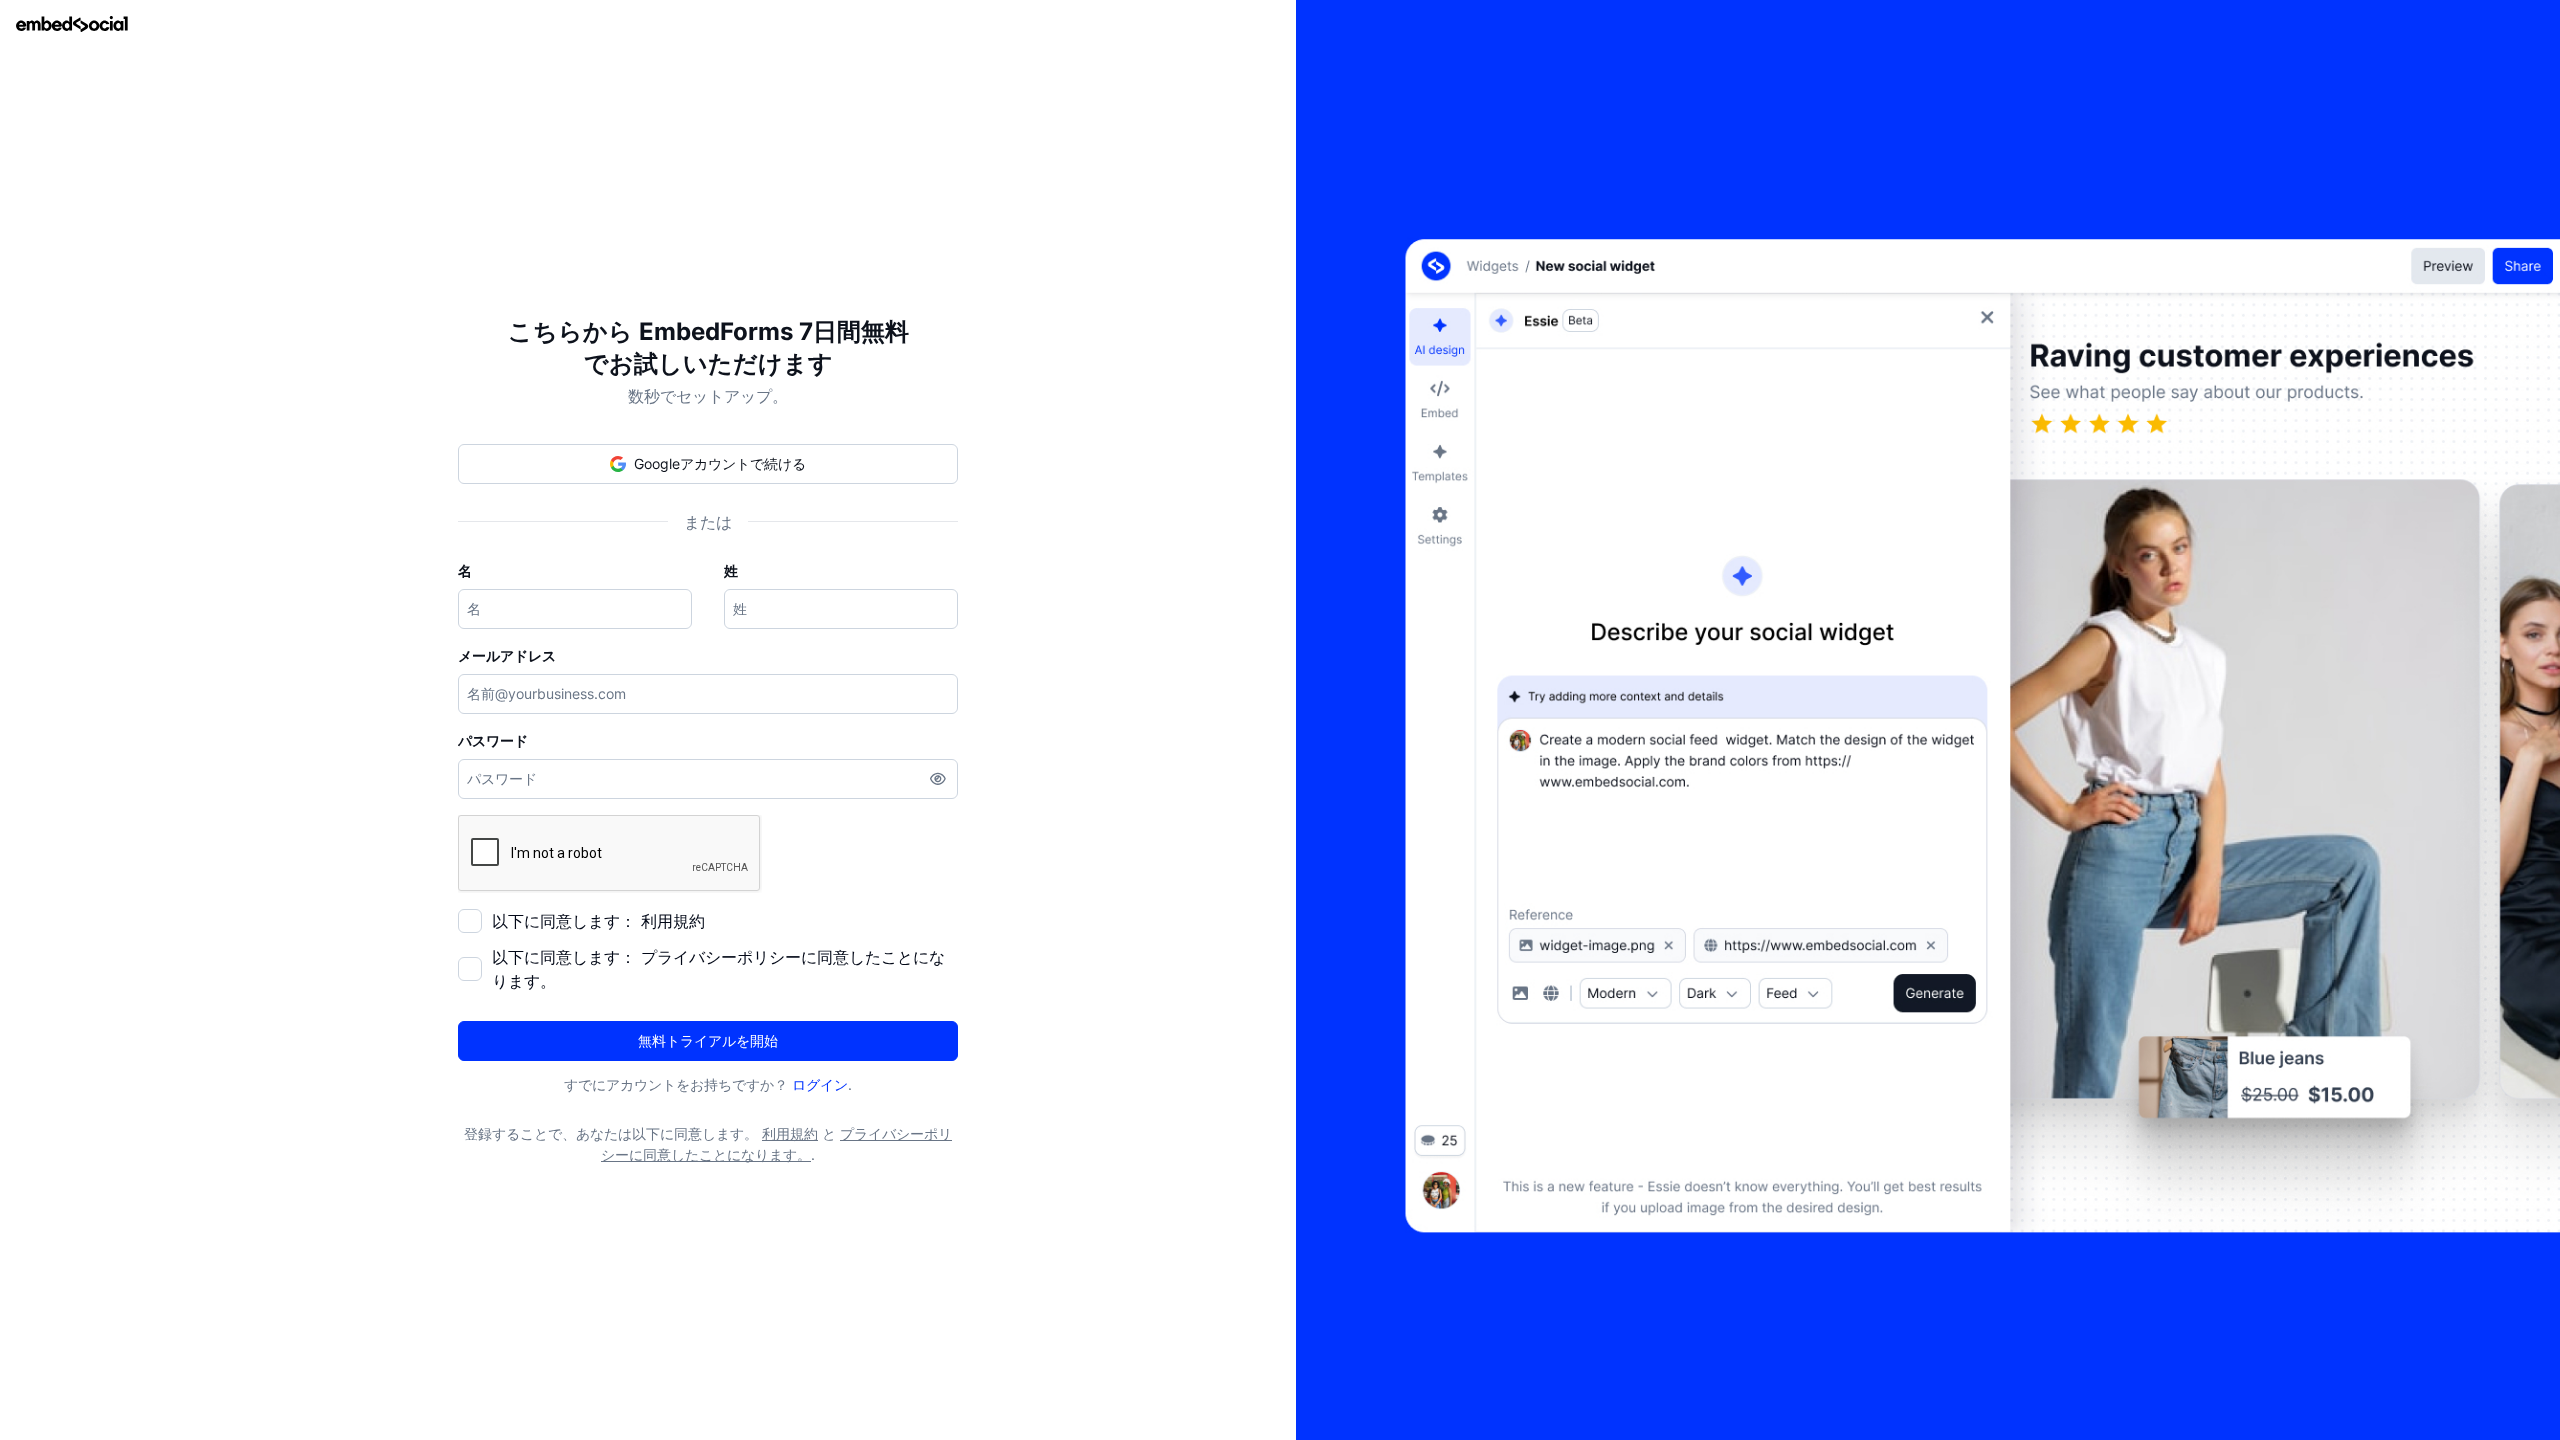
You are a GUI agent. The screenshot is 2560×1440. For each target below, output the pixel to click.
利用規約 (673, 921)
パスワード (493, 740)
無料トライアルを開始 (708, 1040)
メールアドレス (507, 655)
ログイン (820, 1084)
